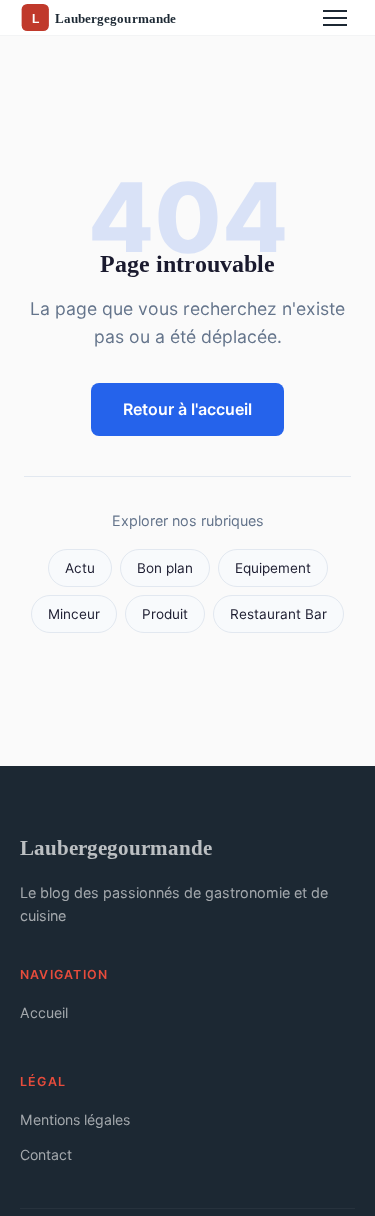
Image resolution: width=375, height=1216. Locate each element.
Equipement (273, 568)
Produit (165, 614)
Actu (80, 568)
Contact (46, 1154)
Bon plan (165, 568)
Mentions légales (75, 1119)
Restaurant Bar (278, 614)
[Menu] (335, 18)
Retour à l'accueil (187, 409)
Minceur (74, 614)
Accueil (44, 1012)
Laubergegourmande (116, 847)
